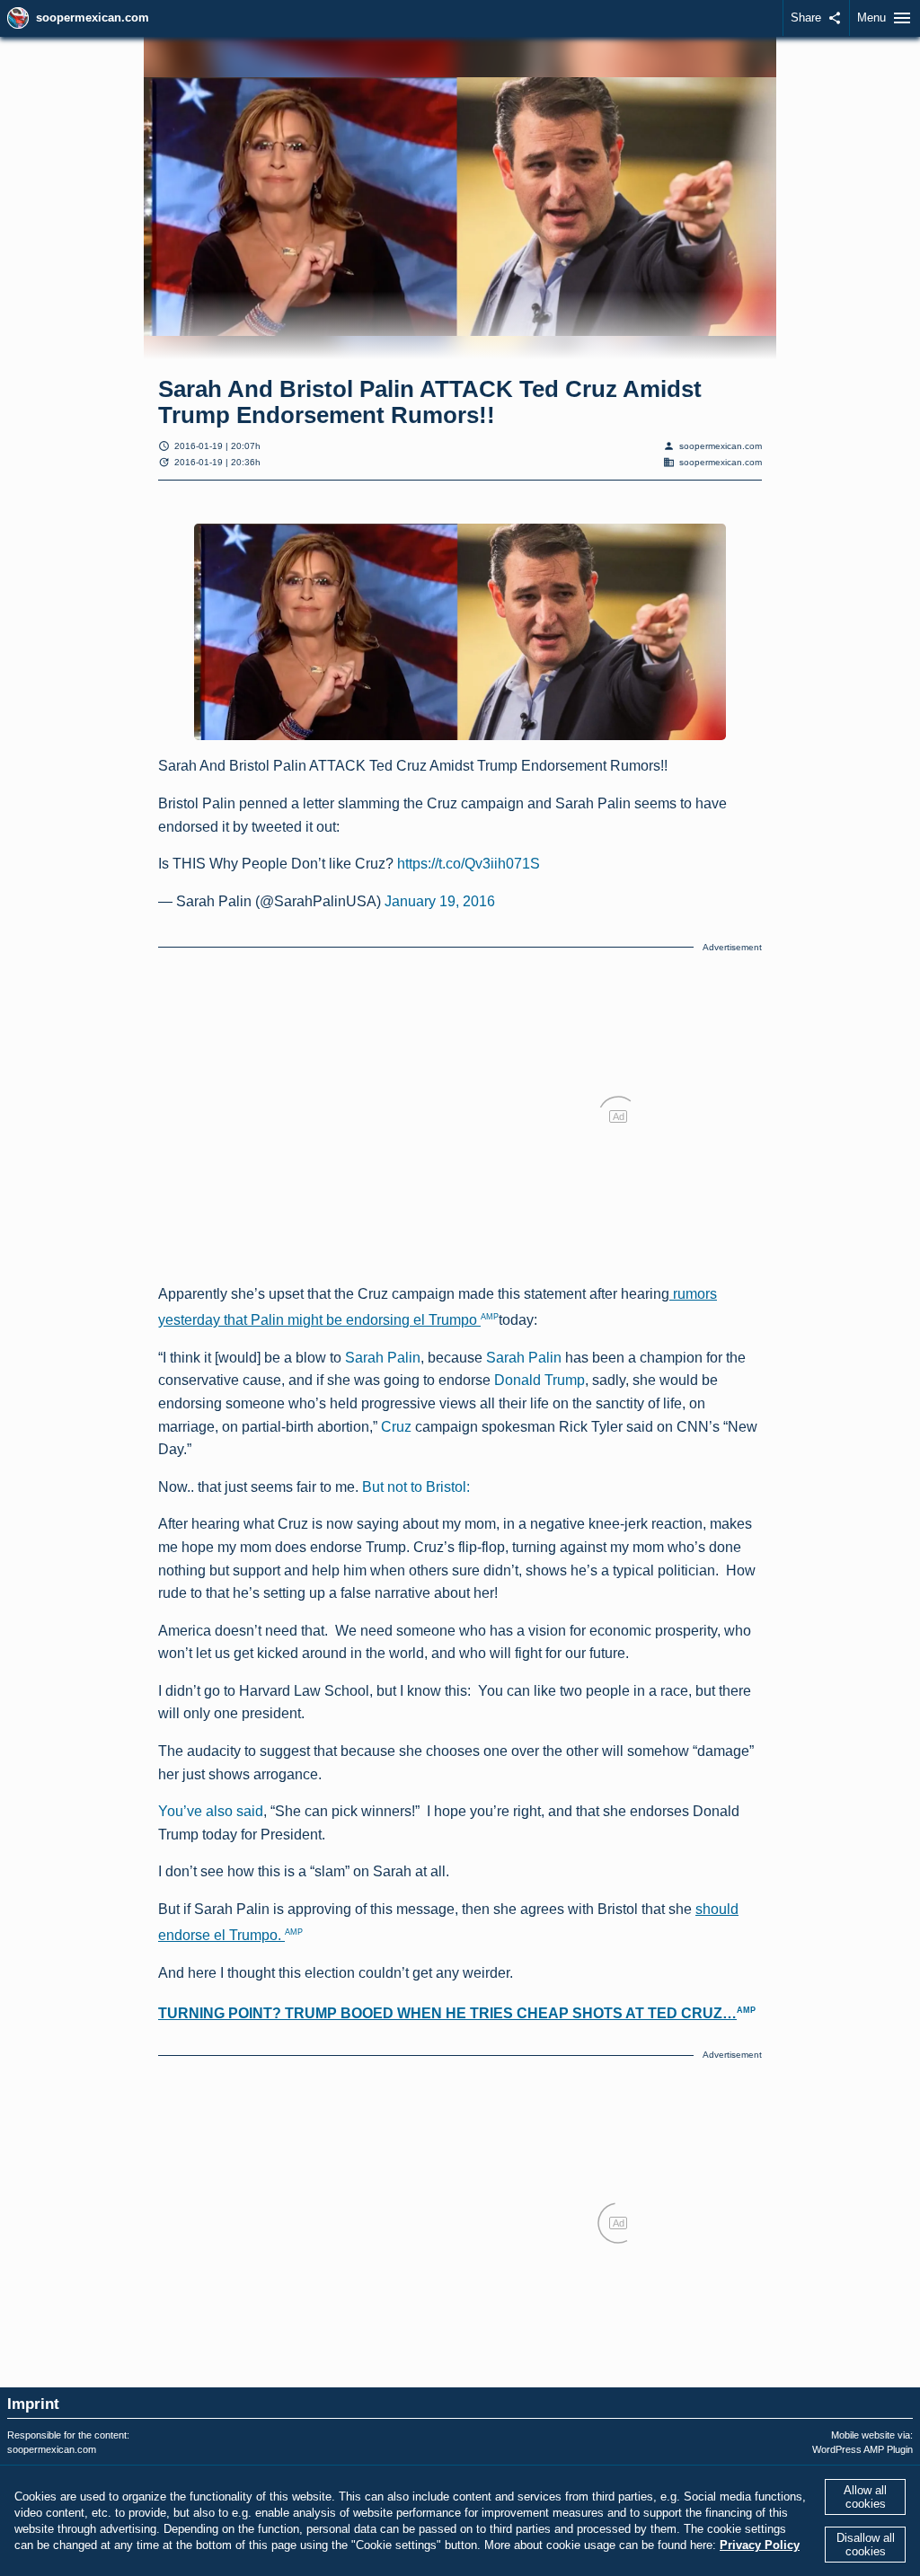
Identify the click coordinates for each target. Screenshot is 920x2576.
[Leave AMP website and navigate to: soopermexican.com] (18, 18)
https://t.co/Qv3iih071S (469, 864)
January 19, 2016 (440, 901)
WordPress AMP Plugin (862, 2449)
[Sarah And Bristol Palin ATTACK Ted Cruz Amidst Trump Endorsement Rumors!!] (460, 632)
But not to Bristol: (416, 1487)
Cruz (396, 1427)
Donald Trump (540, 1380)
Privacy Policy (760, 2545)
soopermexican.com (93, 18)
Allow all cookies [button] (865, 2497)
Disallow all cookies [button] (866, 2545)
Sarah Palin (383, 1358)
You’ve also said (211, 1811)
